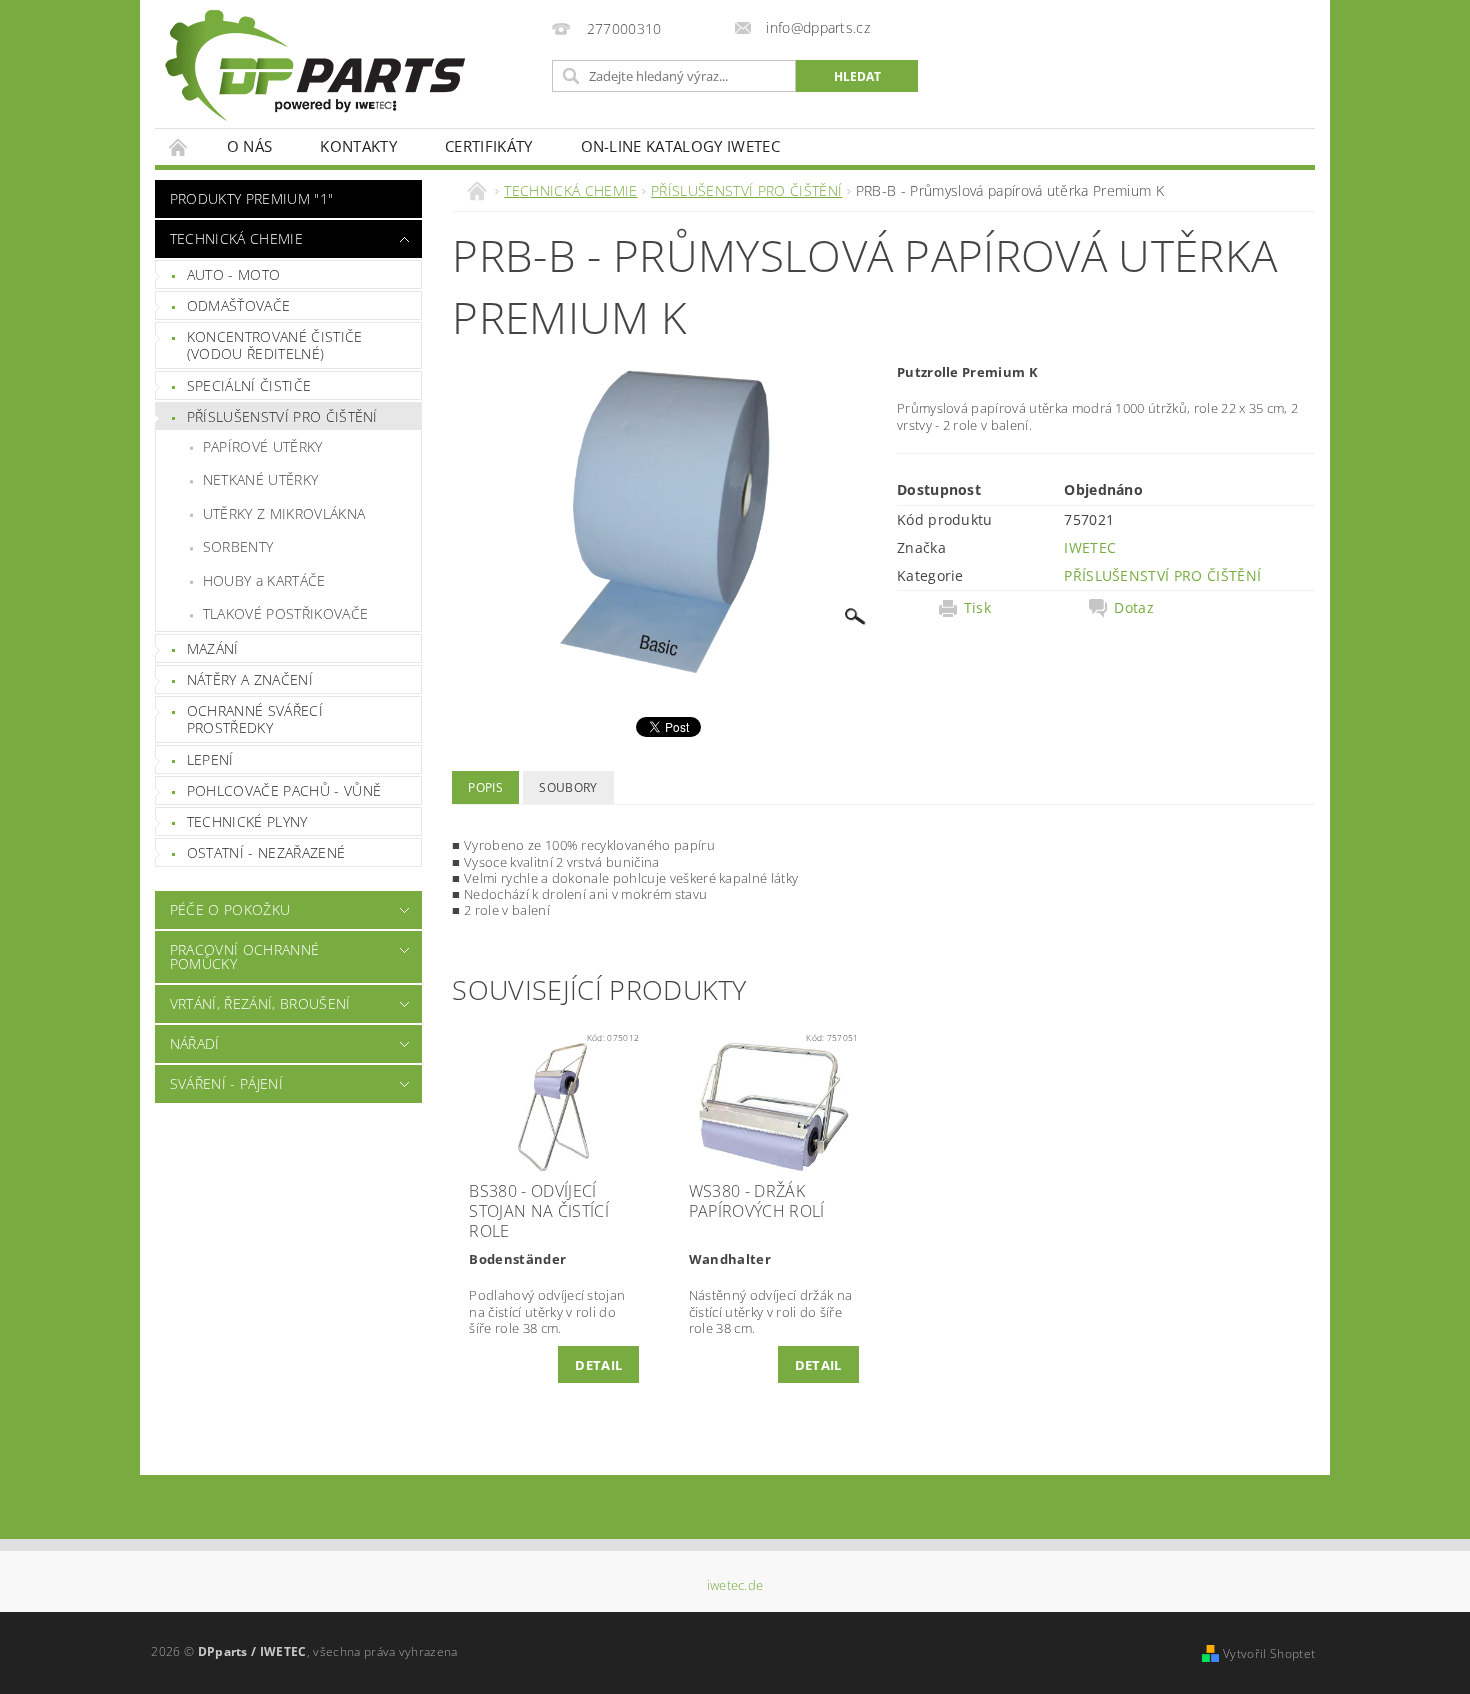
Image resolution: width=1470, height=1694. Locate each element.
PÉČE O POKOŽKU (230, 909)
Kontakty (358, 146)
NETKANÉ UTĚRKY (260, 479)
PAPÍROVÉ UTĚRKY (263, 446)
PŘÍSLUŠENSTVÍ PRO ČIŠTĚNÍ (282, 416)
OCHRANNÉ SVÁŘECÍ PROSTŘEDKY (255, 719)
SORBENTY (238, 546)
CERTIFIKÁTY (489, 146)
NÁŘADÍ (195, 1043)
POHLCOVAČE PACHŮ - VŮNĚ (284, 790)
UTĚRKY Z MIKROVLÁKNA (284, 513)
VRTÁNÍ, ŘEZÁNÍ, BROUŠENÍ (260, 1003)
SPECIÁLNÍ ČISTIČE (249, 385)
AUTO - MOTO (234, 274)
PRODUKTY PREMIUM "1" (251, 198)
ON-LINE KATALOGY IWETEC (680, 146)
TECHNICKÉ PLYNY (247, 821)
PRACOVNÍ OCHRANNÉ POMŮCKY (244, 956)
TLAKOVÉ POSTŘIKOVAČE (285, 613)
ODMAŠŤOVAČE (239, 305)
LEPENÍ (210, 759)
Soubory (568, 787)
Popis (485, 787)
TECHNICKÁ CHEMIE (236, 238)
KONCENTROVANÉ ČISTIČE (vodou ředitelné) (275, 345)
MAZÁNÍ (213, 648)
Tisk (977, 608)
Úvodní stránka (179, 146)
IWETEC (1090, 547)
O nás (250, 146)
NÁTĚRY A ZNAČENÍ (250, 679)
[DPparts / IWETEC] (315, 65)
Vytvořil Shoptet (1269, 1653)
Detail (598, 1365)
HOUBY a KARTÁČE (264, 580)
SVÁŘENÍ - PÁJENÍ (226, 1083)
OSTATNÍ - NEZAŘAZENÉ (266, 852)
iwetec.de (735, 1585)
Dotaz (1134, 608)
